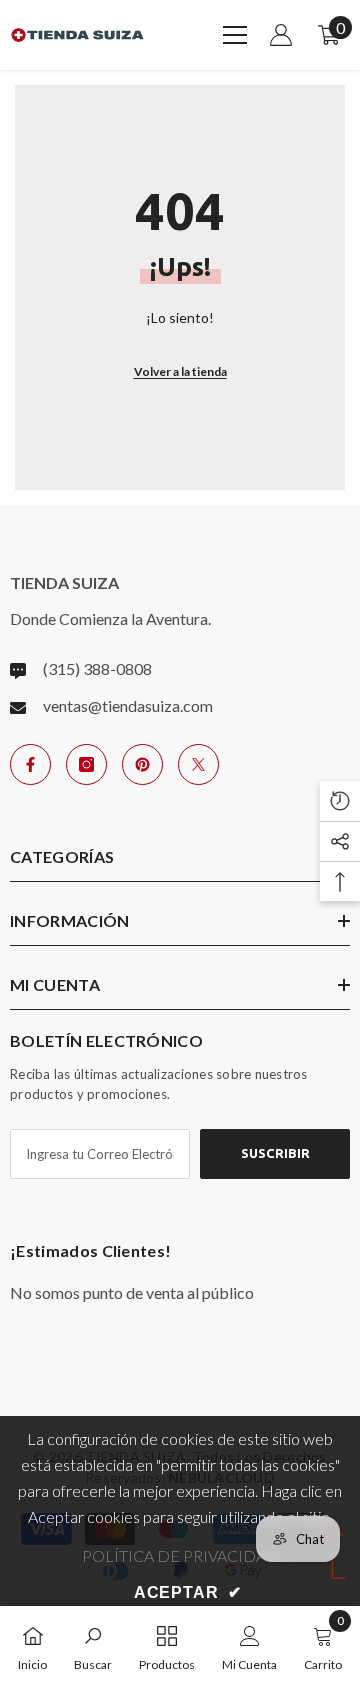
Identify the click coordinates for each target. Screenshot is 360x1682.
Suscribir (275, 1153)
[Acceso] (281, 35)
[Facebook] (30, 764)
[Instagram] (86, 764)
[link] (93, 1644)
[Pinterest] (142, 764)
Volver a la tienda (180, 371)
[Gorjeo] (198, 764)
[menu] (235, 35)
